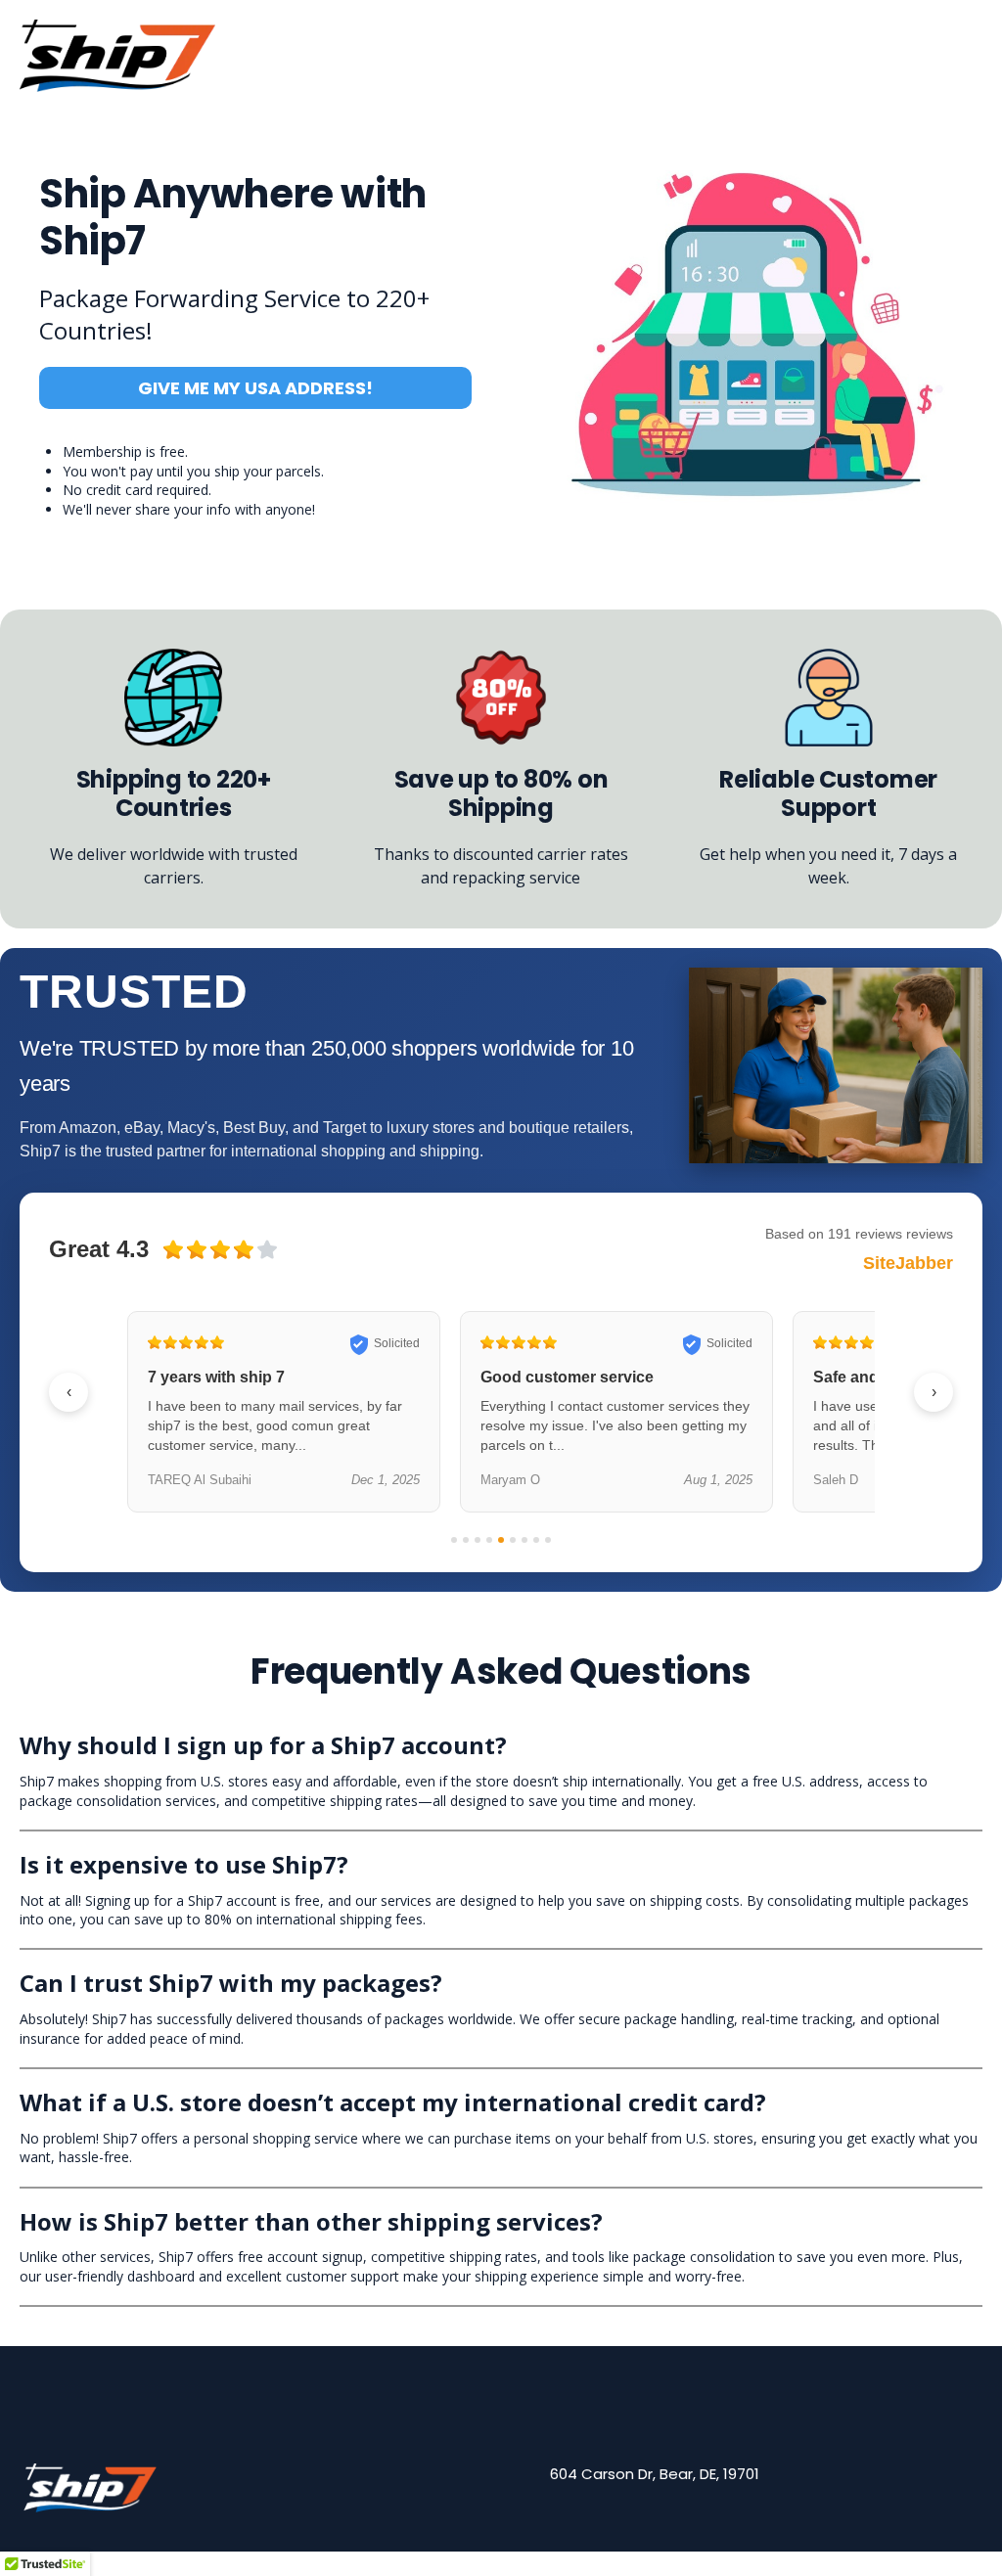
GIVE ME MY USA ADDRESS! (255, 388)
